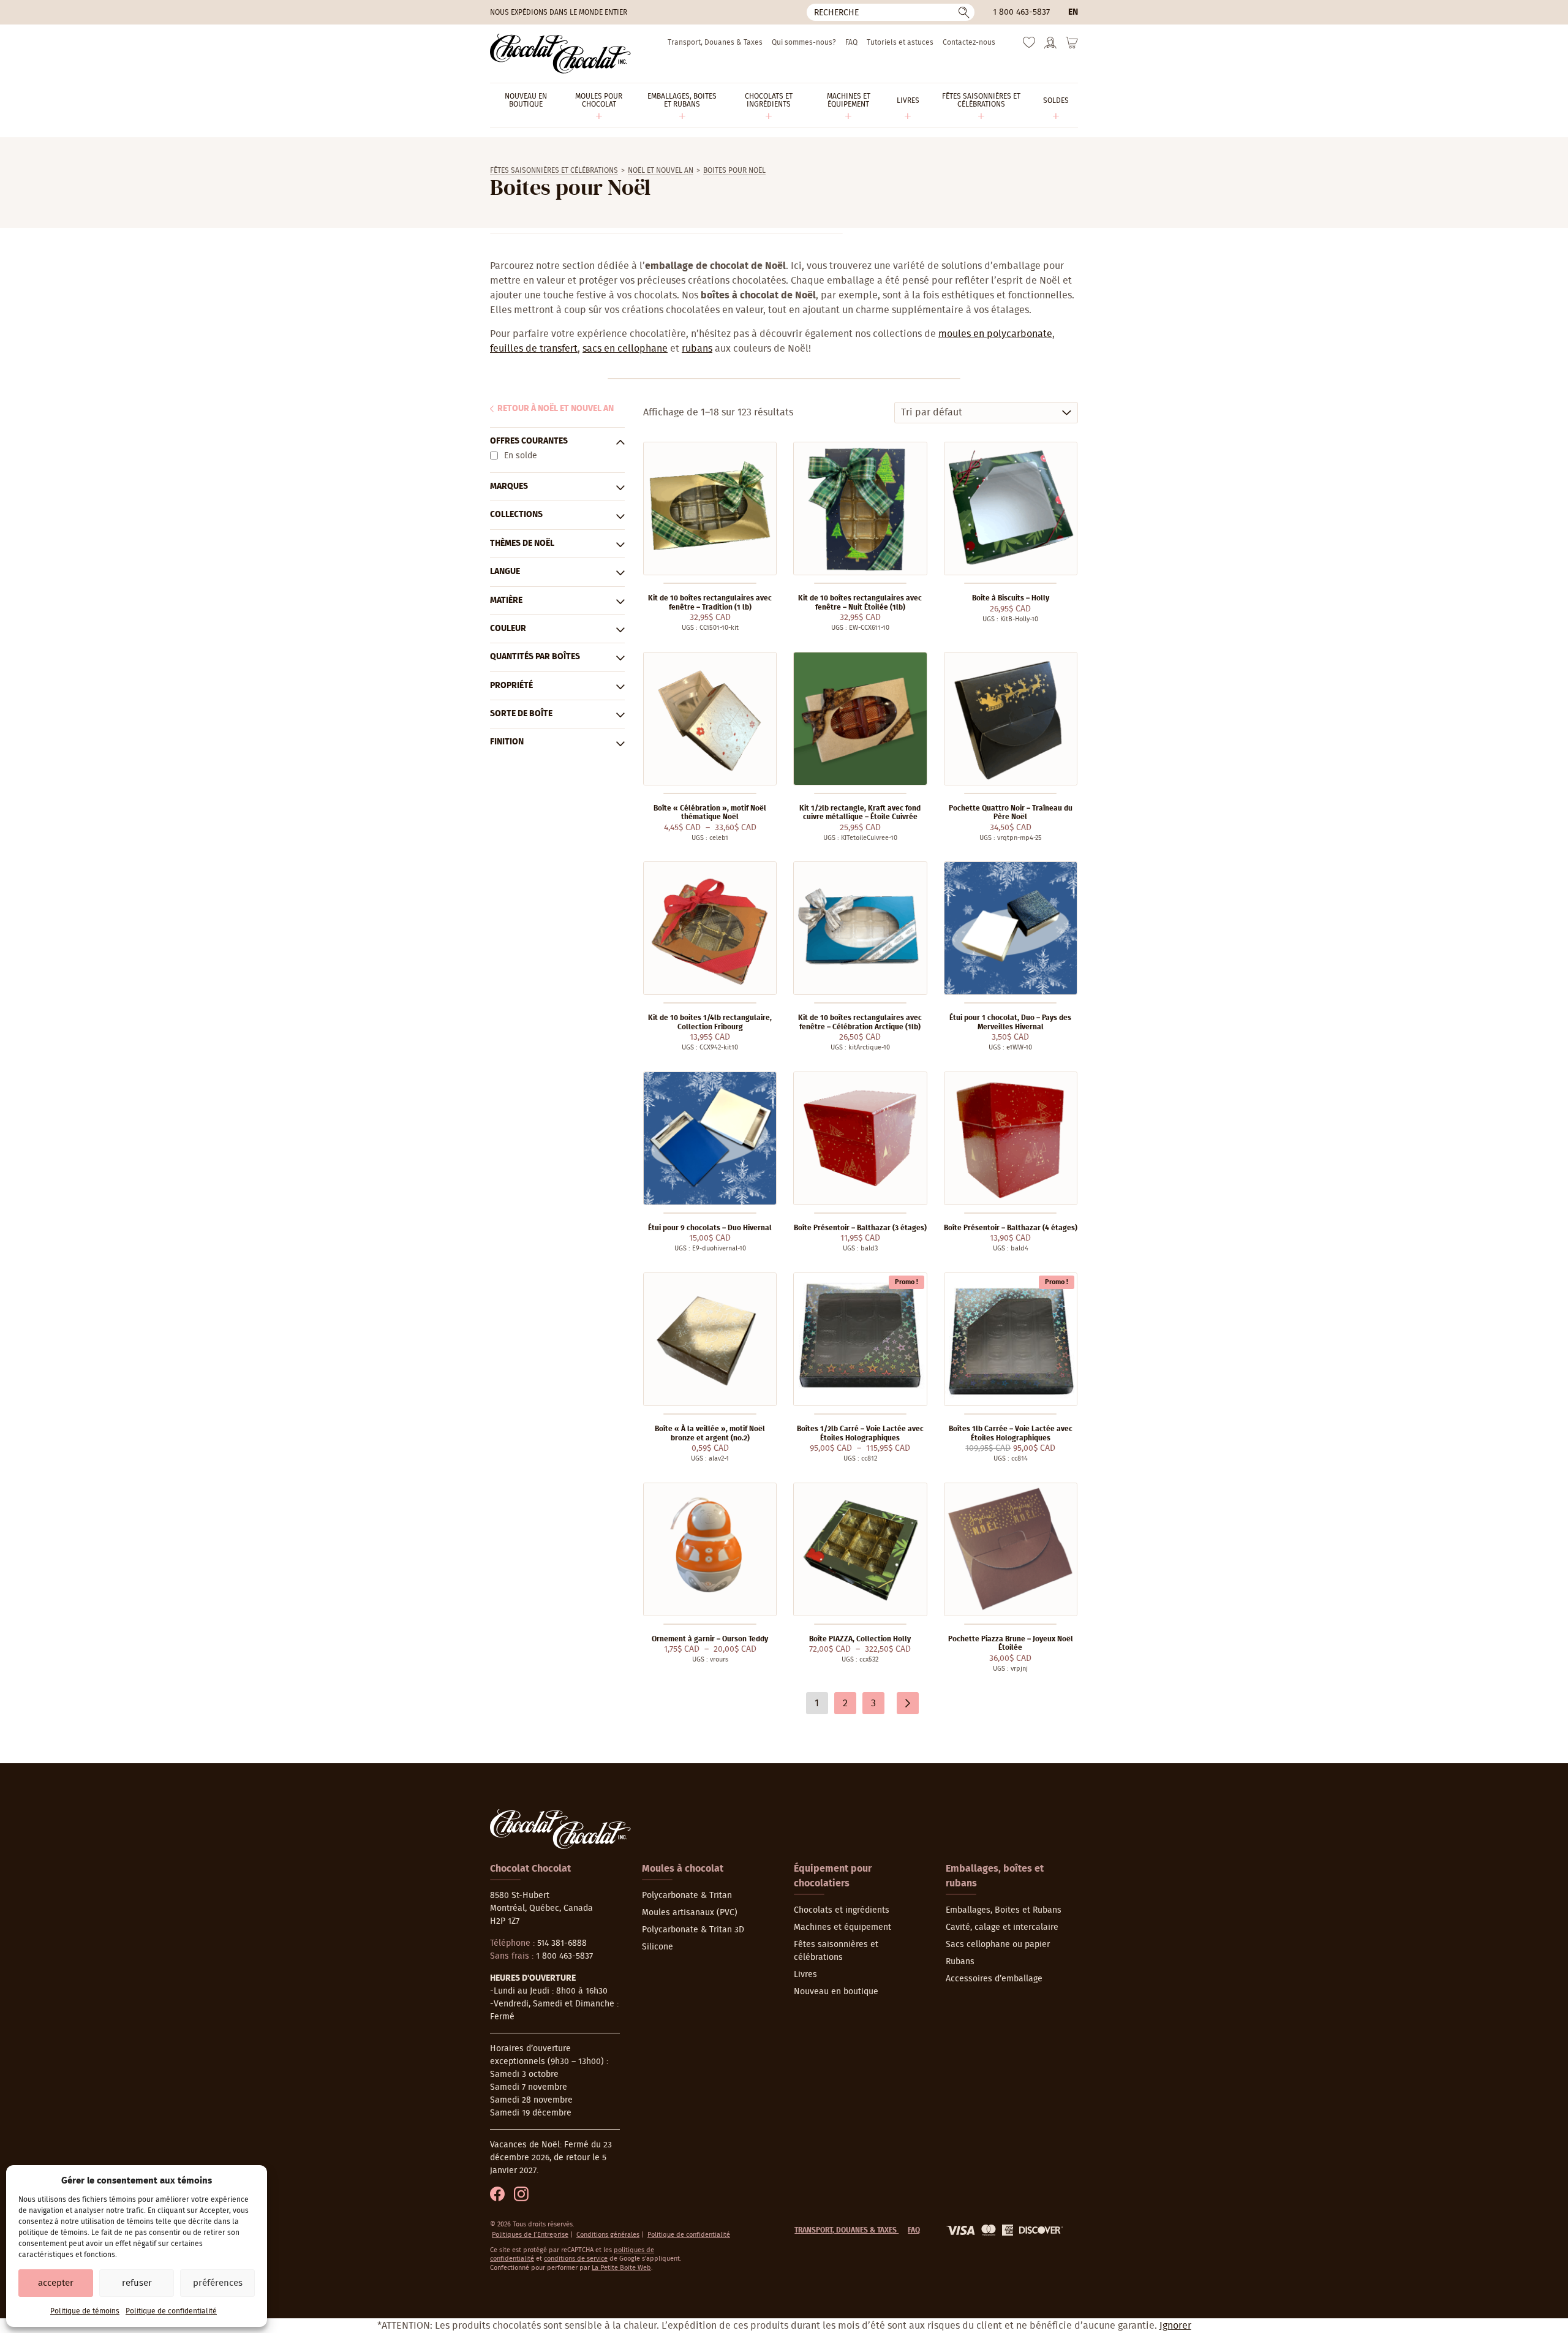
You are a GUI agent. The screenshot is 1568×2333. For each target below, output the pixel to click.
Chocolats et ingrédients (842, 1910)
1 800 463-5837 (1021, 12)
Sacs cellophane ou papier (998, 1945)
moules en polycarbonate (995, 334)
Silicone (658, 1947)
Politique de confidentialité (171, 2311)
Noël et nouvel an (661, 170)
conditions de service (576, 2259)
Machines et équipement (842, 1927)
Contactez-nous (969, 42)
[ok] (964, 12)
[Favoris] (1029, 45)
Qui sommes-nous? (804, 42)
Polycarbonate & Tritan (687, 1896)
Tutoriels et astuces (900, 42)
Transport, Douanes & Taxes (715, 42)
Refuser (137, 2283)
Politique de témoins (85, 2311)
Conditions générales (608, 2235)
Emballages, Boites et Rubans (1004, 1910)
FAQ (851, 42)
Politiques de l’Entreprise (530, 2235)
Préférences (218, 2283)
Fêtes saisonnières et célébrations (554, 170)
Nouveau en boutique (836, 1992)
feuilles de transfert (534, 349)
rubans (697, 349)
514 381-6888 (562, 1943)
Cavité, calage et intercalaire (1002, 1927)
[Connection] (1050, 47)
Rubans (960, 1962)
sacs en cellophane (625, 349)
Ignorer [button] (1175, 2326)
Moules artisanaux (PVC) (690, 1913)
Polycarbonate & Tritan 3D (693, 1930)
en (1073, 12)
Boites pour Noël (734, 170)
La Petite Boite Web (621, 2268)
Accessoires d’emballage (994, 1979)
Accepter (56, 2283)
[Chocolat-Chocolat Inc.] (560, 54)
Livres (805, 1975)
